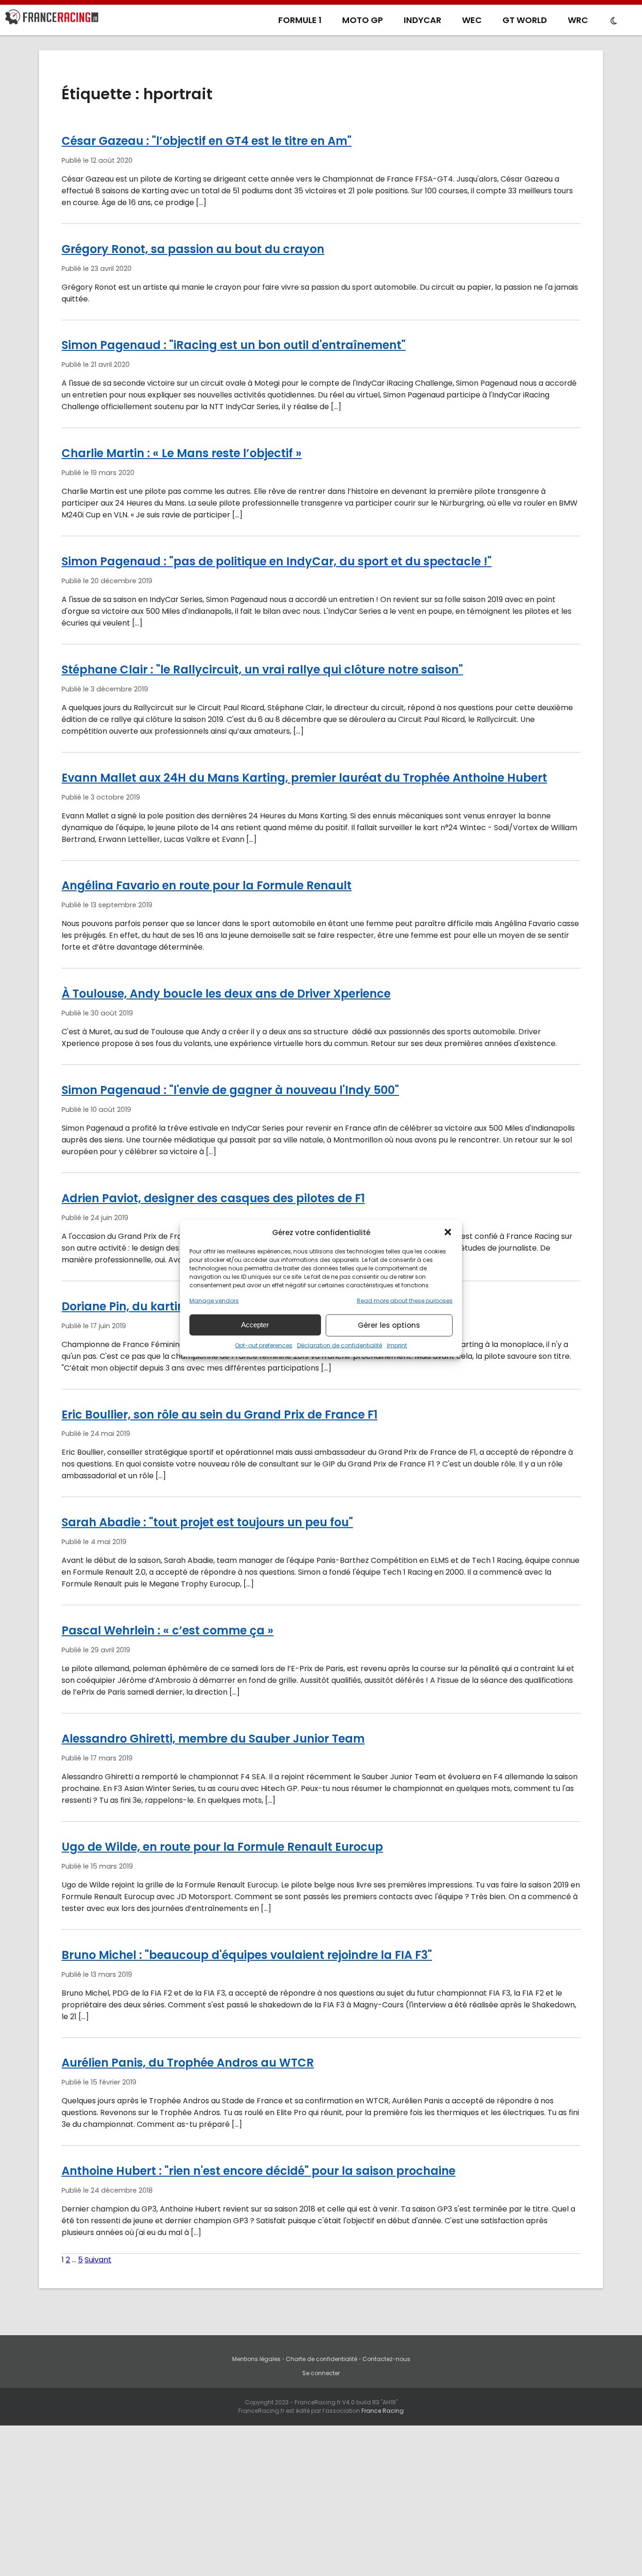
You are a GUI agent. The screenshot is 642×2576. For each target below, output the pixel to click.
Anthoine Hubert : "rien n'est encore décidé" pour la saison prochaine (258, 2171)
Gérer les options (389, 1325)
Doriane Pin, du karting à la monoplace (174, 1306)
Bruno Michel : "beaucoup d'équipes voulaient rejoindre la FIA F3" (247, 1955)
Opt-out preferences (264, 1345)
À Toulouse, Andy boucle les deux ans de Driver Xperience (226, 994)
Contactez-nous (386, 2359)
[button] (448, 1232)
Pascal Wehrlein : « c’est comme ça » (168, 1630)
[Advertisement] (321, 2505)
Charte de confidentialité (321, 2359)
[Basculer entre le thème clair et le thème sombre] (614, 21)
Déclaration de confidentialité (340, 1345)
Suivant (98, 2260)
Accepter (255, 1325)
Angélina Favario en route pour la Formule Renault (207, 885)
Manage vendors (214, 1300)
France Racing (383, 2411)
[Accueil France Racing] (52, 19)
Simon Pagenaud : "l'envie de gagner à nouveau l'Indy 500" (230, 1090)
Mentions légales (256, 2359)
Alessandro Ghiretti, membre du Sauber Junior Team (213, 1739)
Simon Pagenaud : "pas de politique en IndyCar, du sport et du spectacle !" (277, 561)
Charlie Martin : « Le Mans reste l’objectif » (182, 453)
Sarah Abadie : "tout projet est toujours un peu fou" (207, 1522)
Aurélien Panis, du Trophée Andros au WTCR (188, 2063)
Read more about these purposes (405, 1300)
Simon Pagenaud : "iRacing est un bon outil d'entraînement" (234, 345)
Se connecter (321, 2373)
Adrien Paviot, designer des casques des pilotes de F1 (213, 1198)
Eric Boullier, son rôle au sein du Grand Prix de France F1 (219, 1415)
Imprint (397, 1345)
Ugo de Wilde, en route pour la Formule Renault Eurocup (222, 1847)
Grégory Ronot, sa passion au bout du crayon (193, 249)
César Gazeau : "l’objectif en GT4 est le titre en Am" (207, 141)
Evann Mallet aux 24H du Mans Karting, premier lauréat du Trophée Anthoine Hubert (304, 778)
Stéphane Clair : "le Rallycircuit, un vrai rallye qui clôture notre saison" (262, 670)
